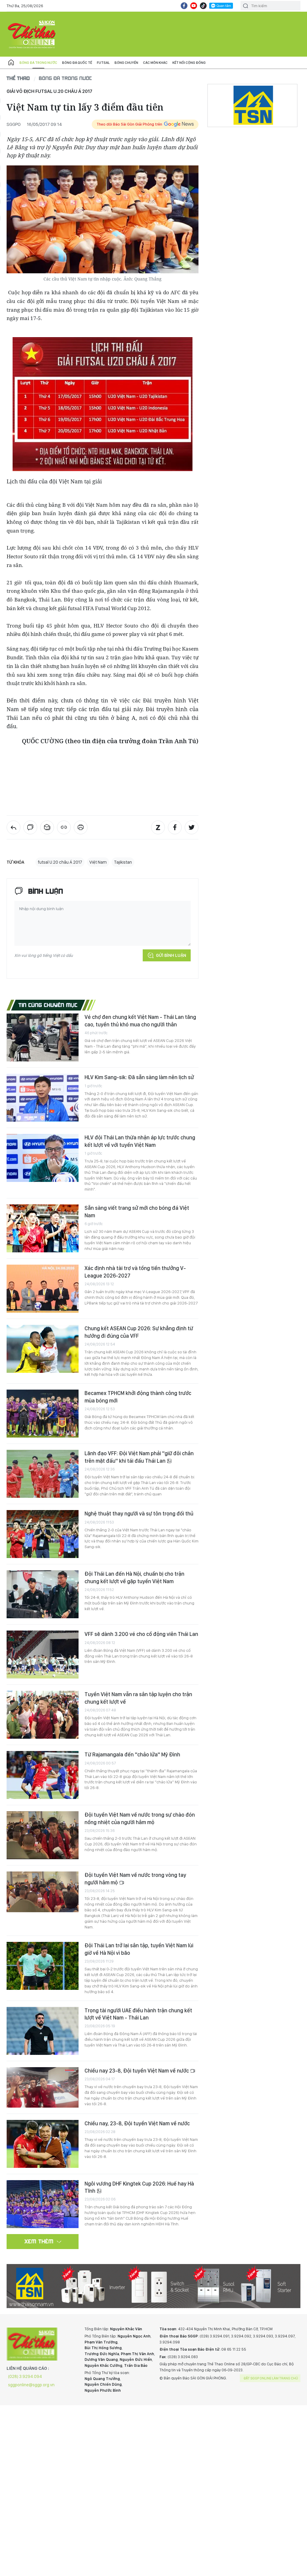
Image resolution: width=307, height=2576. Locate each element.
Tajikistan (123, 862)
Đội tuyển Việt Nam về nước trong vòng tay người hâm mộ (135, 1879)
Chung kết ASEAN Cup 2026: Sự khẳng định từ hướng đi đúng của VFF (139, 1332)
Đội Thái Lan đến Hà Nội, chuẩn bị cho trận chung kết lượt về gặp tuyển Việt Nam (134, 1577)
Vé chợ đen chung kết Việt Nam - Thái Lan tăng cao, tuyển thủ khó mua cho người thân (140, 1021)
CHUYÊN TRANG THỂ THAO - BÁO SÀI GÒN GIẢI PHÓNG (32, 34)
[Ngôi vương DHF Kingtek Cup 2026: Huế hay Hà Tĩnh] (43, 2204)
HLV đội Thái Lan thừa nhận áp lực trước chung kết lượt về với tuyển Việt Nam (140, 1141)
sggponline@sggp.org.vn (31, 2385)
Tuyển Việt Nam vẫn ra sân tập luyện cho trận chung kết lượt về (138, 1698)
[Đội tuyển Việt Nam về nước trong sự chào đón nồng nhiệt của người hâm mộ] (43, 1835)
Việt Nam (98, 862)
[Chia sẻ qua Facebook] (175, 827)
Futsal (103, 63)
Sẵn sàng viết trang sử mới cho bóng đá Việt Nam (137, 1211)
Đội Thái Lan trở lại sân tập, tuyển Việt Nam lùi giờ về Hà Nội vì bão (139, 1949)
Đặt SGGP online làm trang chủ (271, 2378)
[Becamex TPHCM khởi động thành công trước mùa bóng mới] (43, 1414)
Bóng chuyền (126, 63)
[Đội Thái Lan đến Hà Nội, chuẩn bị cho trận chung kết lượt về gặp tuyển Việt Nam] (43, 1594)
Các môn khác (155, 63)
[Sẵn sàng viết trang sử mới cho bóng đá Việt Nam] (43, 1228)
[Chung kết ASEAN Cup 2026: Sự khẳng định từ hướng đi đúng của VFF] (43, 1349)
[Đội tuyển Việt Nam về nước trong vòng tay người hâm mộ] (43, 1892)
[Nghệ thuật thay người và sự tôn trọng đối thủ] (43, 1534)
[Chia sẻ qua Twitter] (192, 827)
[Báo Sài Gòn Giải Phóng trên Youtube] (194, 6)
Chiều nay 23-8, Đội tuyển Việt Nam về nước (137, 2071)
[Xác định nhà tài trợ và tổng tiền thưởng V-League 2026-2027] (43, 1289)
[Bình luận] (30, 827)
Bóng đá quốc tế (77, 63)
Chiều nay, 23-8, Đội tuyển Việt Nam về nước (137, 2123)
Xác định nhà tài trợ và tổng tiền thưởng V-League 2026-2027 (135, 1272)
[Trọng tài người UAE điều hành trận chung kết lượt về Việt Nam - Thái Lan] (43, 2031)
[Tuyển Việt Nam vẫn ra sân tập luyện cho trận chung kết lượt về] (43, 1715)
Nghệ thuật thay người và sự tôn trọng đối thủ (139, 1514)
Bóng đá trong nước (38, 63)
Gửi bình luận (171, 955)
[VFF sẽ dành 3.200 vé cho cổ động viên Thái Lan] (43, 1655)
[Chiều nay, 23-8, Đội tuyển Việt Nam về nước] (43, 2144)
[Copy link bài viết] (64, 827)
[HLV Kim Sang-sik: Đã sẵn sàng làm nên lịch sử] (43, 1098)
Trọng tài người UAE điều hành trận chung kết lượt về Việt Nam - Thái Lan (138, 2014)
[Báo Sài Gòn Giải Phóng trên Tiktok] (203, 6)
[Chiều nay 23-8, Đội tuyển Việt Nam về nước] (43, 2087)
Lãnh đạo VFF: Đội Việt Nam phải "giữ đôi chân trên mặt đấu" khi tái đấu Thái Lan (139, 1457)
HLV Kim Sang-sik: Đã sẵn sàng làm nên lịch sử (139, 1077)
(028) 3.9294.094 (25, 2376)
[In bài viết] (81, 827)
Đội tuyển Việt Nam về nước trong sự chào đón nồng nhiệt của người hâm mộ (140, 1818)
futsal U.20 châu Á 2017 (60, 862)
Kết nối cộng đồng (189, 63)
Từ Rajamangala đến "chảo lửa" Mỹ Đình (132, 1754)
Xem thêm (39, 2241)
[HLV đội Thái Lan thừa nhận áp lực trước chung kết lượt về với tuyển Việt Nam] (43, 1158)
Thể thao (18, 78)
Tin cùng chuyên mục (48, 1005)
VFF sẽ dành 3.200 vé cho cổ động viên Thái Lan (141, 1634)
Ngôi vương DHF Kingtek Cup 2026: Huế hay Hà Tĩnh (139, 2187)
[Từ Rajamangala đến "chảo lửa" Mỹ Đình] (43, 1775)
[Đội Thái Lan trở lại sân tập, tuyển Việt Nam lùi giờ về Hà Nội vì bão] (43, 1966)
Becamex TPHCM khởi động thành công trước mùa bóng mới (138, 1397)
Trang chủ (11, 63)
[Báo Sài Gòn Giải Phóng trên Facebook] (184, 6)
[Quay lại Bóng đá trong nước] (13, 827)
